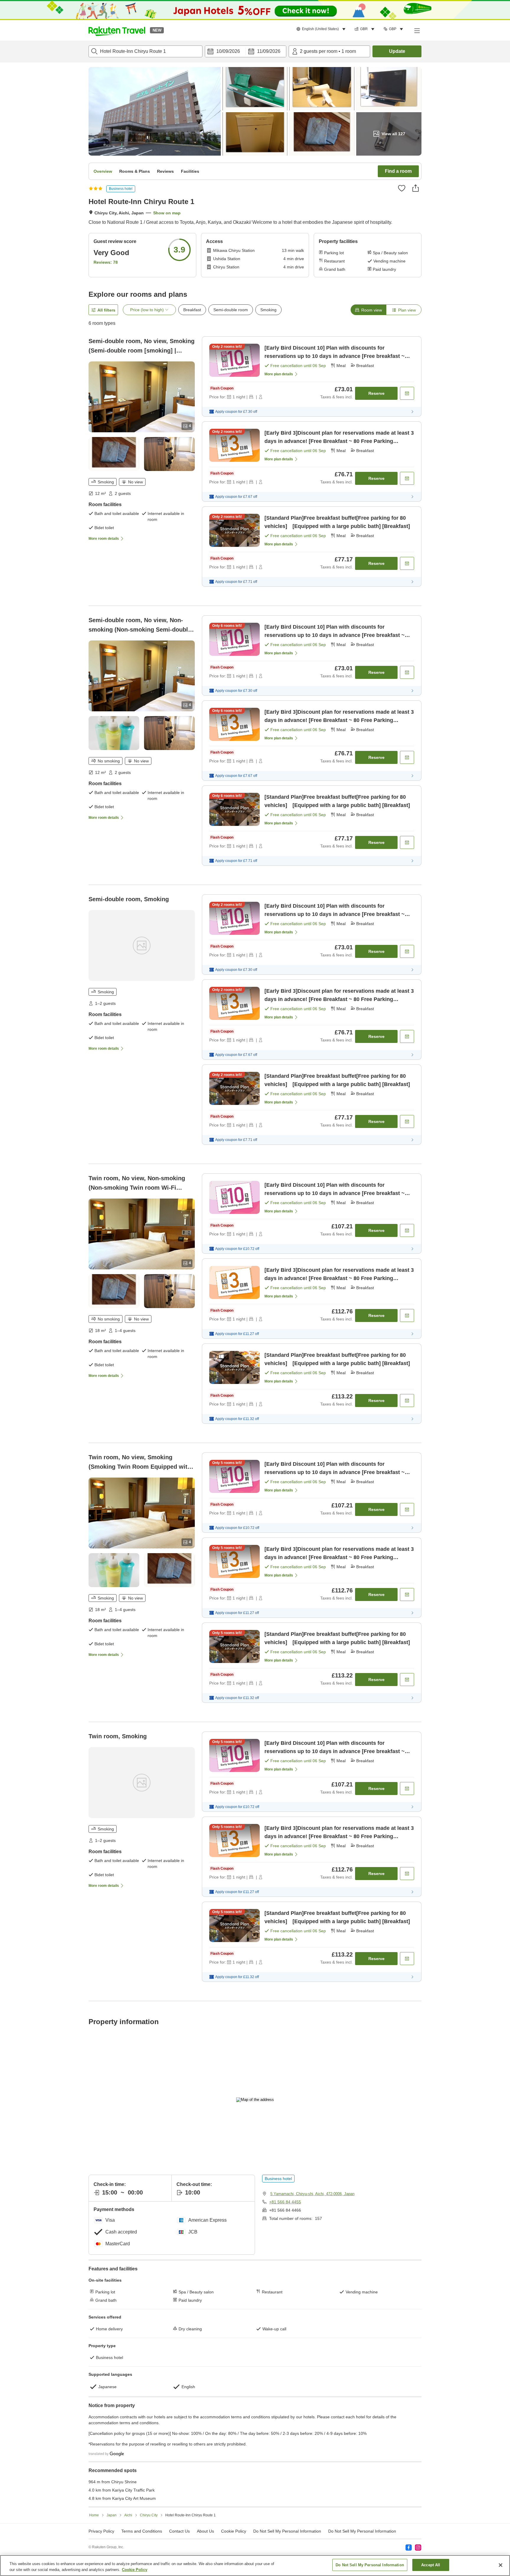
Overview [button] (103, 171)
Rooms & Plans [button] (135, 171)
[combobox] (146, 51)
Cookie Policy (135, 2570)
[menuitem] (322, 29)
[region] (255, 2566)
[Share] (416, 188)
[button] (117, 30)
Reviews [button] (165, 171)
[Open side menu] (417, 30)
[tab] (368, 310)
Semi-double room (231, 310)
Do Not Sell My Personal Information (370, 2565)
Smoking (268, 310)
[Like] (402, 188)
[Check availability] (407, 393)
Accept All (431, 2565)
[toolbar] (246, 51)
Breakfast (192, 310)
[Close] (501, 2565)
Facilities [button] (190, 171)
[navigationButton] (285, 2401)
